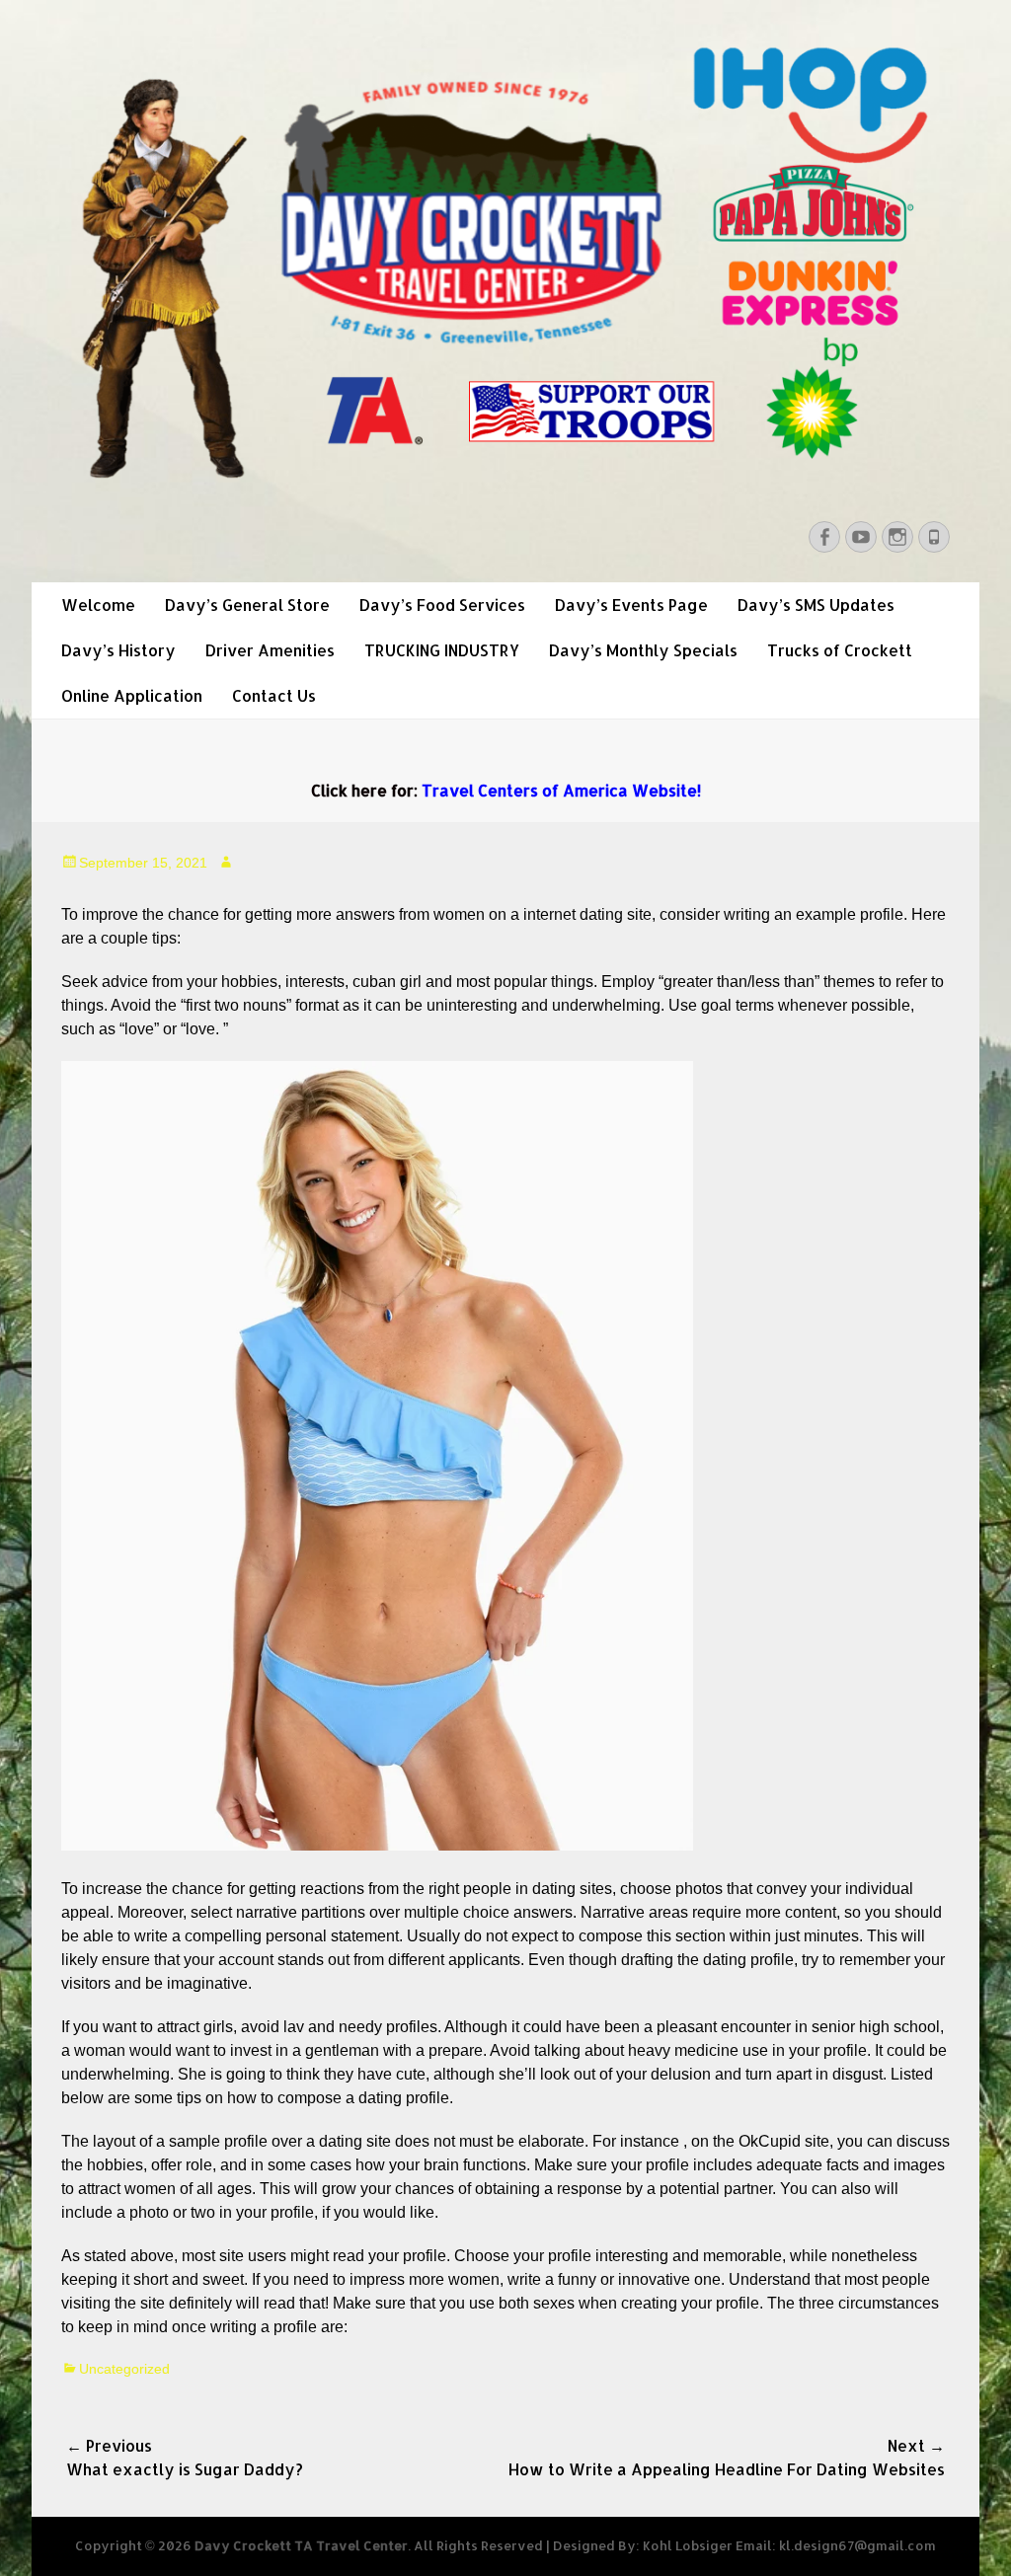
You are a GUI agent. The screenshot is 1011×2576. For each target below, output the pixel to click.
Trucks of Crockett (840, 650)
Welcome (98, 605)
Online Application (132, 695)
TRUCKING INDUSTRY (442, 650)
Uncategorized (124, 2369)
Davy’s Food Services (442, 605)
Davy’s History (118, 650)
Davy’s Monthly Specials (643, 650)
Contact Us (274, 695)
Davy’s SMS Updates (816, 605)
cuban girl (387, 982)
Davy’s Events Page (631, 605)
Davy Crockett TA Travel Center (301, 2545)
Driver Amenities (270, 650)
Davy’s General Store (247, 605)
